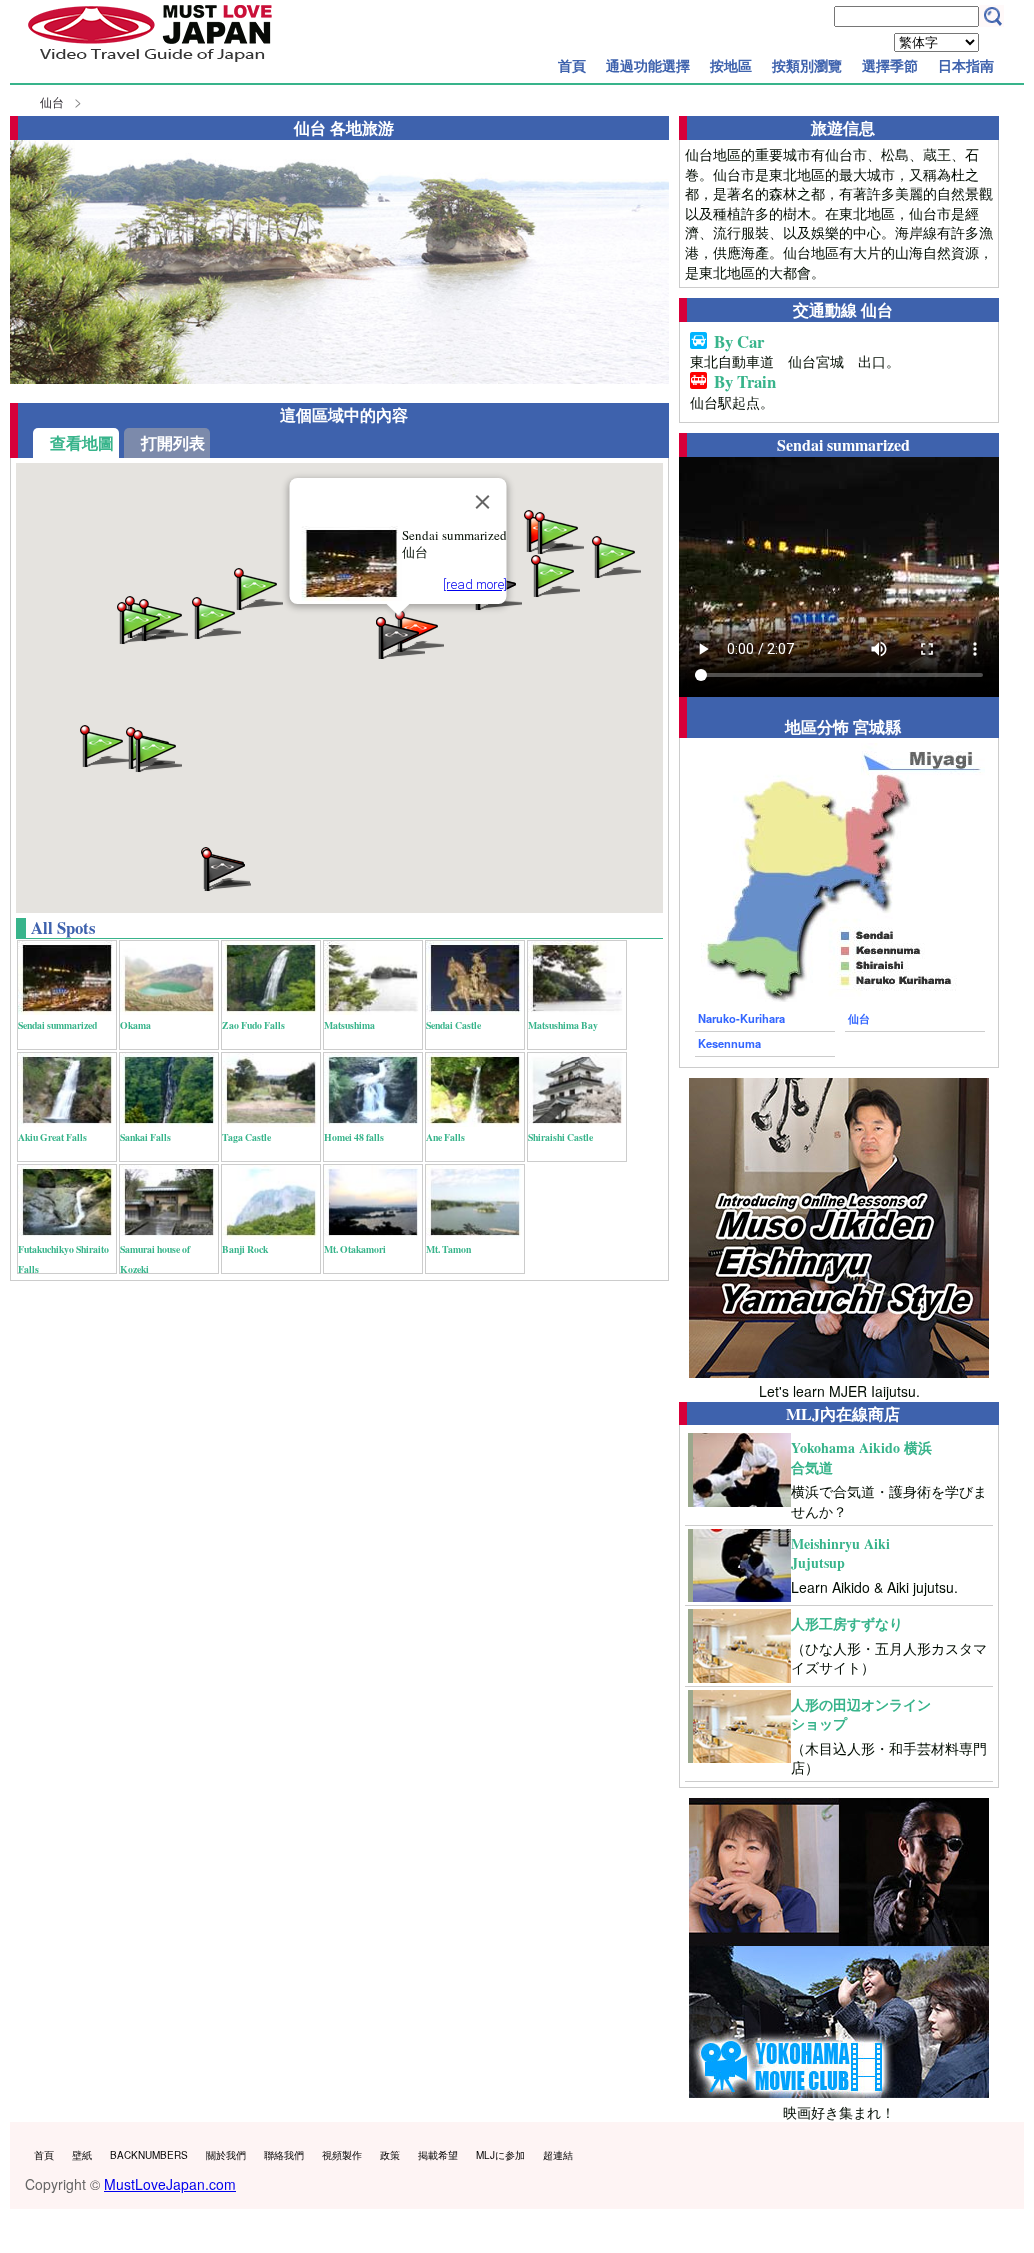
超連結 (558, 2155)
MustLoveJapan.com (170, 2184)
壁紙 (82, 2155)
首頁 (572, 65)
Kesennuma (729, 1043)
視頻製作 (342, 2155)
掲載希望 (438, 2155)
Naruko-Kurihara (741, 1018)
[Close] (482, 502)
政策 (390, 2155)
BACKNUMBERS (149, 2155)
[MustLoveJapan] (150, 64)
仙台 (52, 101)
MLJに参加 (500, 2155)
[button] (558, 531)
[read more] (474, 584)
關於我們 (226, 2155)
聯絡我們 (284, 2155)
